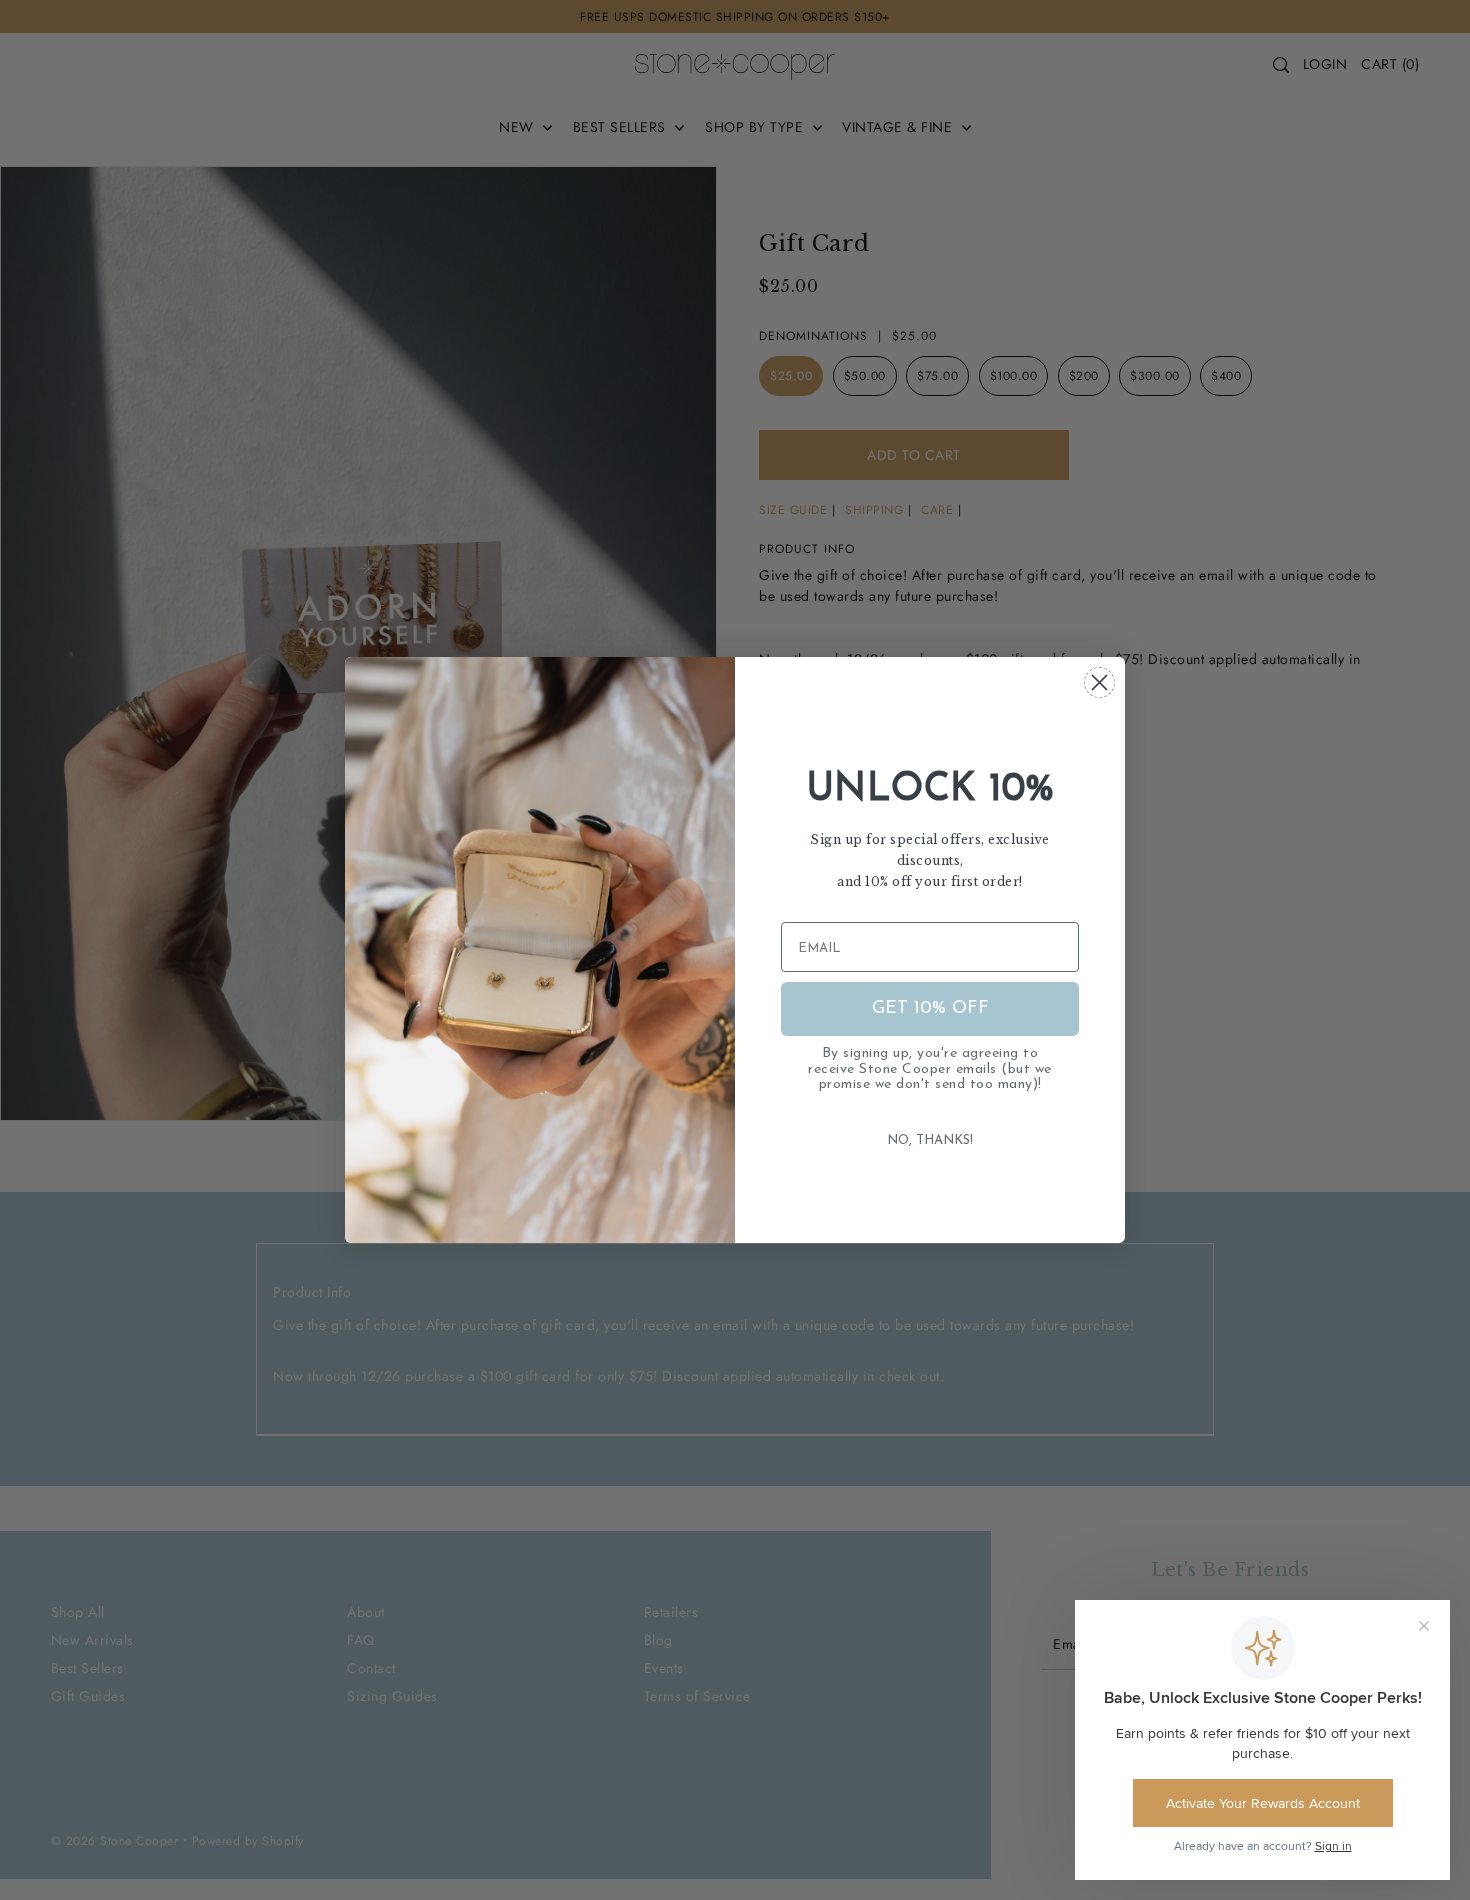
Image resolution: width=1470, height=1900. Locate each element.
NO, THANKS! (930, 1140)
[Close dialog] (1099, 682)
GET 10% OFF (930, 1009)
